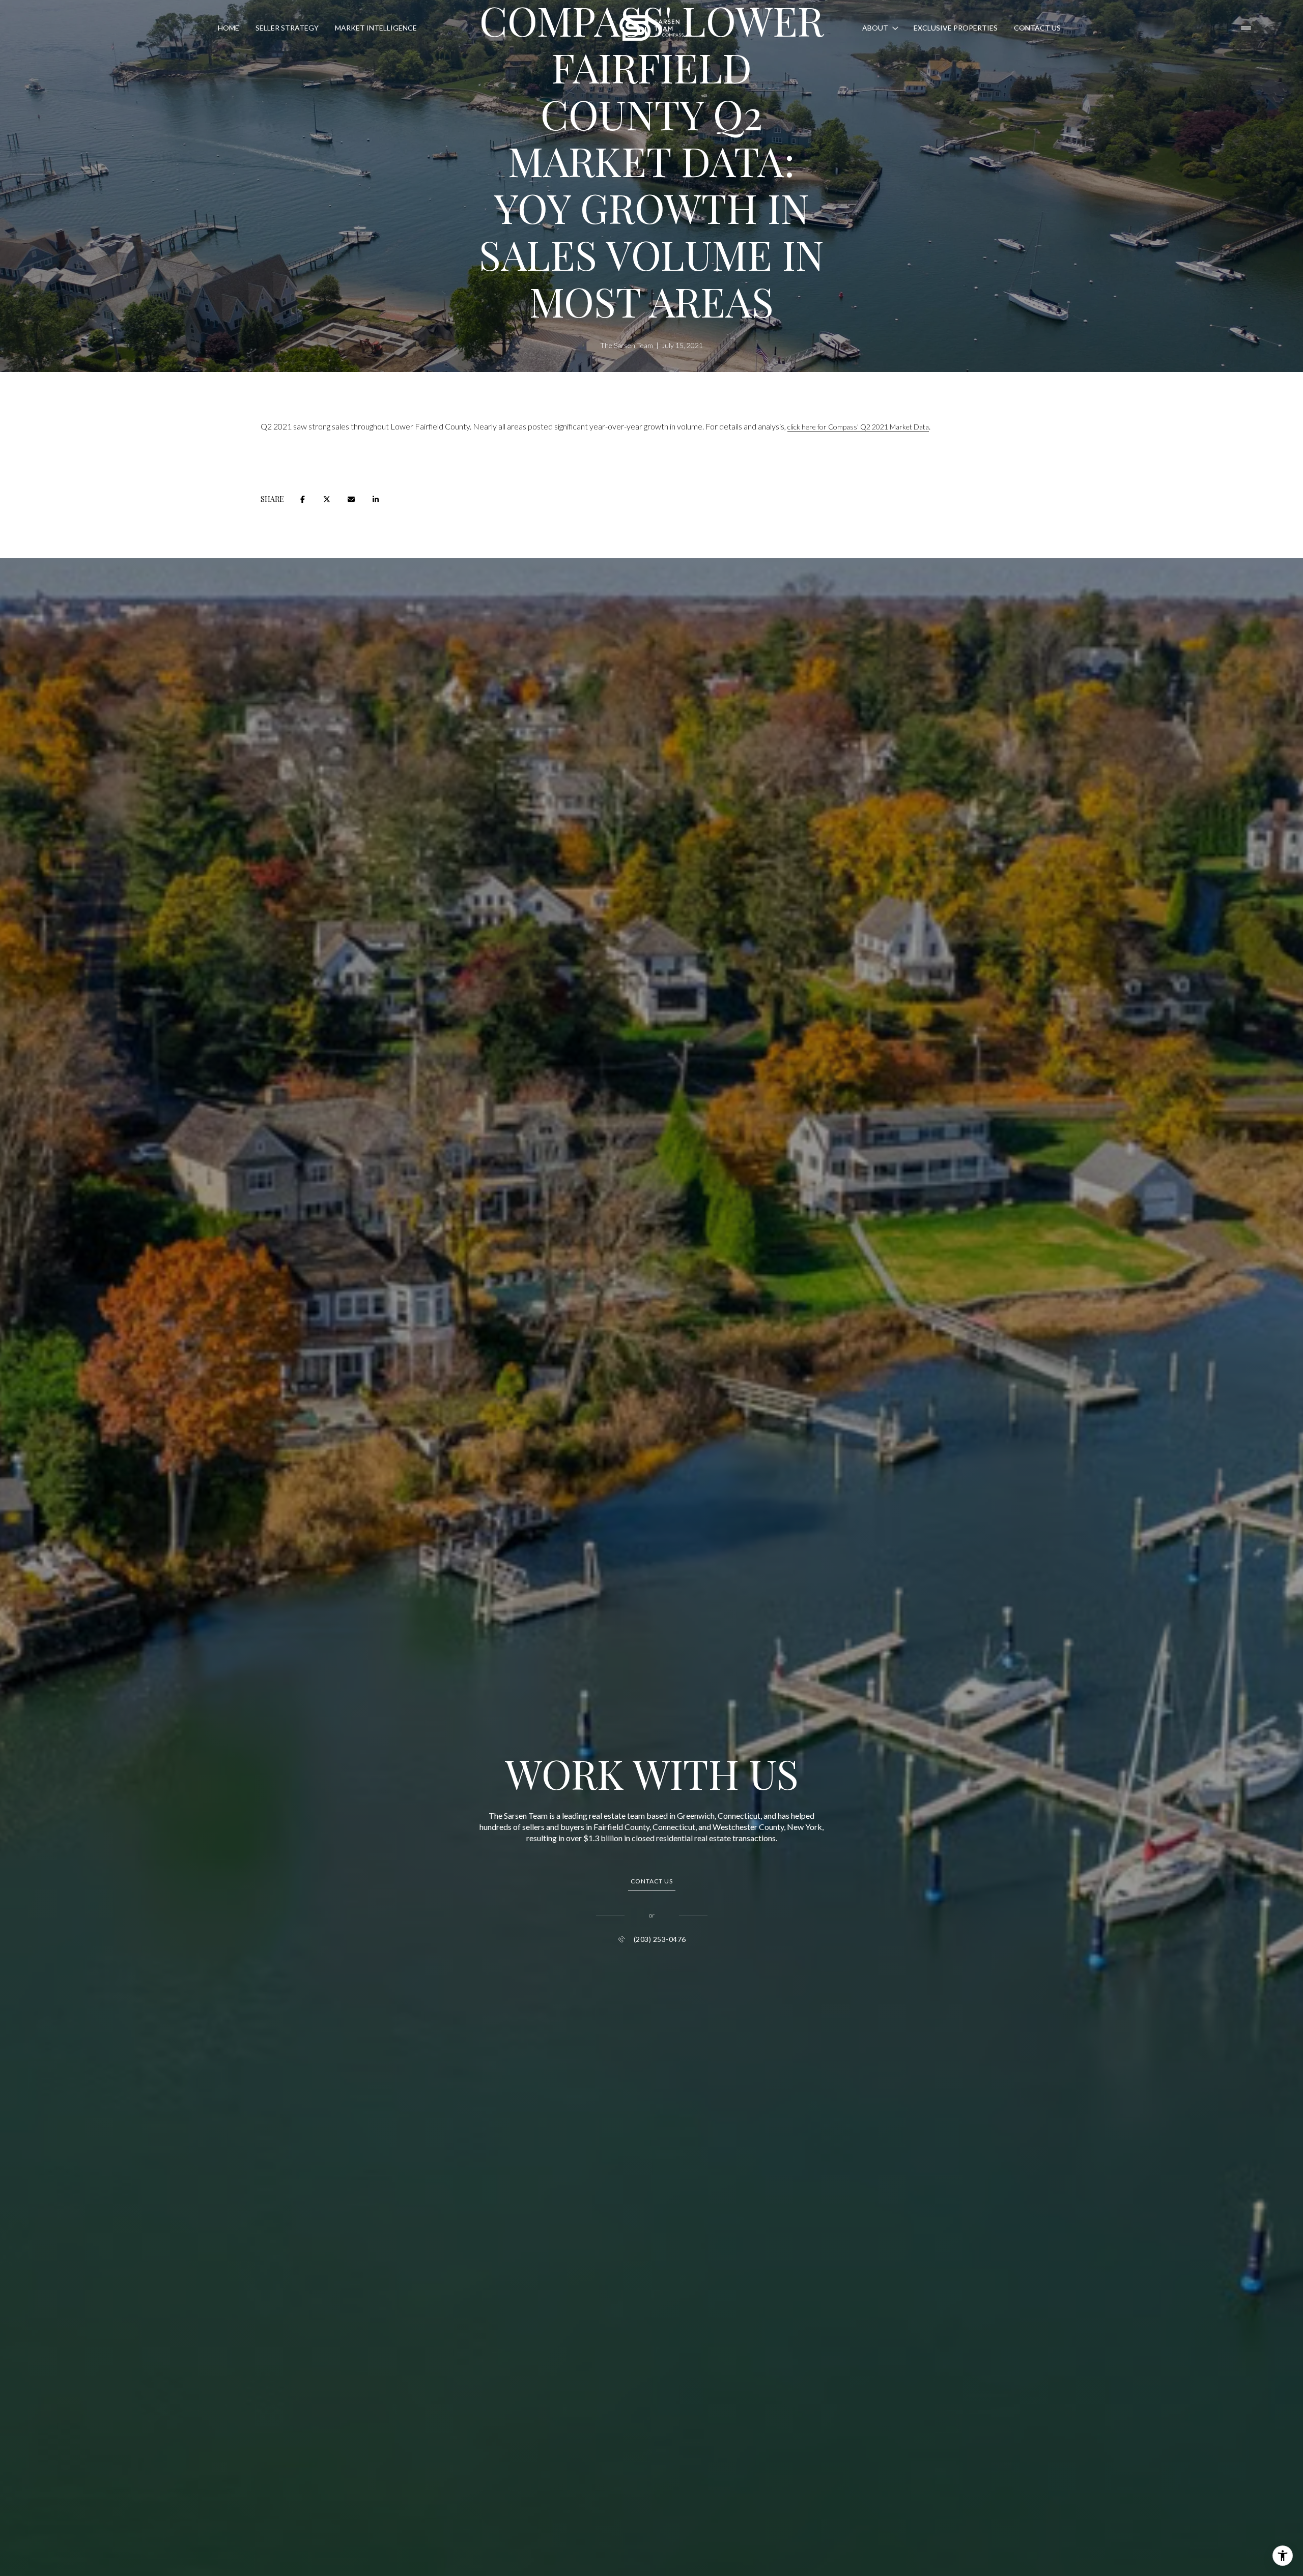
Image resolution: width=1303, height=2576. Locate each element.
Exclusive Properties (956, 28)
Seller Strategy (287, 28)
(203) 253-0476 (660, 1939)
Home (229, 28)
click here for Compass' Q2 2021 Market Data (858, 427)
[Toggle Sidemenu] (1246, 28)
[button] (652, 1882)
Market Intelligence (376, 28)
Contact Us (1037, 28)
